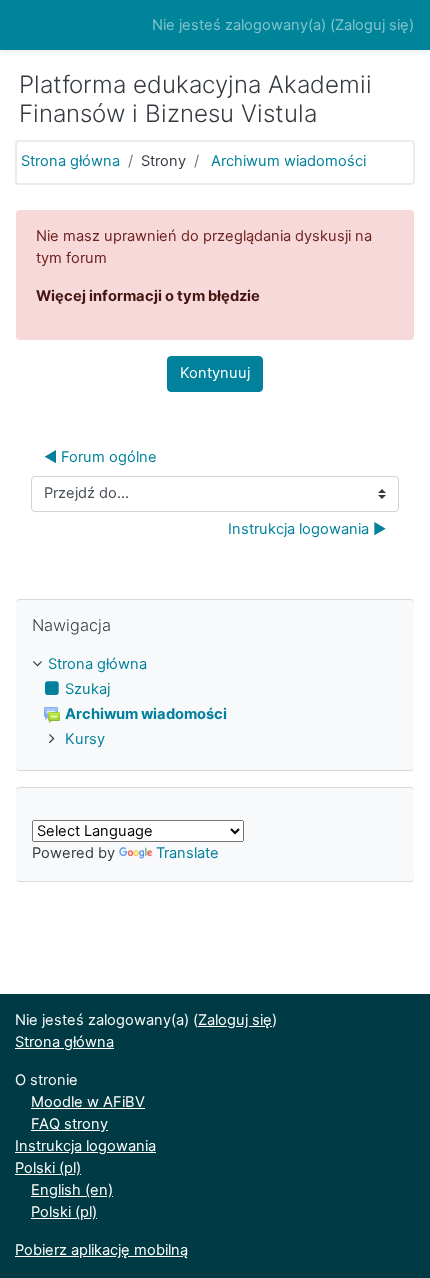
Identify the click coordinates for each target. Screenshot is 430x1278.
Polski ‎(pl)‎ (48, 1168)
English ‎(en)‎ (72, 1190)
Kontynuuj (215, 373)
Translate (187, 853)
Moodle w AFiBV (88, 1102)
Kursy (85, 739)
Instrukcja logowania (85, 1146)
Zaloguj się (372, 25)
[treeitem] (215, 665)
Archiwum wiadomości (288, 161)
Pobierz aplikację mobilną (101, 1250)
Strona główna (70, 161)
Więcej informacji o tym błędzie (148, 296)
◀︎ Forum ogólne (100, 457)
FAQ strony (69, 1124)
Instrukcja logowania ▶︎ (307, 529)
